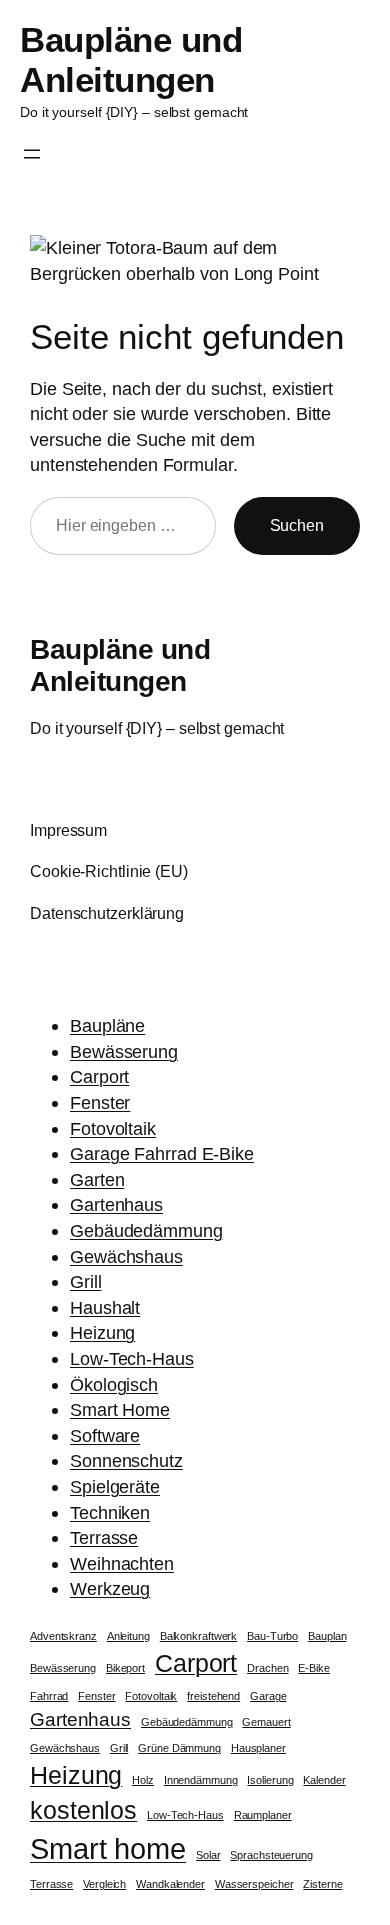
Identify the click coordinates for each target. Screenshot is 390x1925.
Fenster (100, 1102)
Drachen (267, 1668)
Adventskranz (63, 1636)
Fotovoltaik (113, 1128)
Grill (86, 1281)
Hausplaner (258, 1748)
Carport (99, 1076)
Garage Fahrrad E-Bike (162, 1153)
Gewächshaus (126, 1256)
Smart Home (120, 1409)
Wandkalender (170, 1884)
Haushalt (105, 1307)
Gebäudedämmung (146, 1230)
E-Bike (313, 1668)
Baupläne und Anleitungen (131, 59)
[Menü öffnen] (32, 154)
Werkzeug (110, 1588)
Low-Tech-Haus (132, 1358)
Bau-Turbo (272, 1636)
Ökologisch (114, 1384)
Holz (143, 1780)
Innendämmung (201, 1780)
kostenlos (83, 1810)
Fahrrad (49, 1696)
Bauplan (327, 1636)
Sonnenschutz (126, 1460)
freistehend (213, 1696)
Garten (97, 1179)
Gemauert (266, 1722)
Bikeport (125, 1668)
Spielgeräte (115, 1486)
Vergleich (104, 1884)
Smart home (108, 1848)
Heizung (102, 1332)
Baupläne (107, 1025)
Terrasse (104, 1537)
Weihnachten (122, 1563)
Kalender (324, 1780)
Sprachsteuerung (271, 1855)
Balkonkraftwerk (199, 1636)
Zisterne (322, 1884)
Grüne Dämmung (179, 1748)
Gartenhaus (116, 1204)
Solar (208, 1855)
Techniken (110, 1512)
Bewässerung (124, 1051)
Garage (268, 1696)
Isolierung (270, 1780)
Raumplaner (263, 1815)
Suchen (297, 525)
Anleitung (128, 1636)
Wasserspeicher (254, 1884)
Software (105, 1435)
